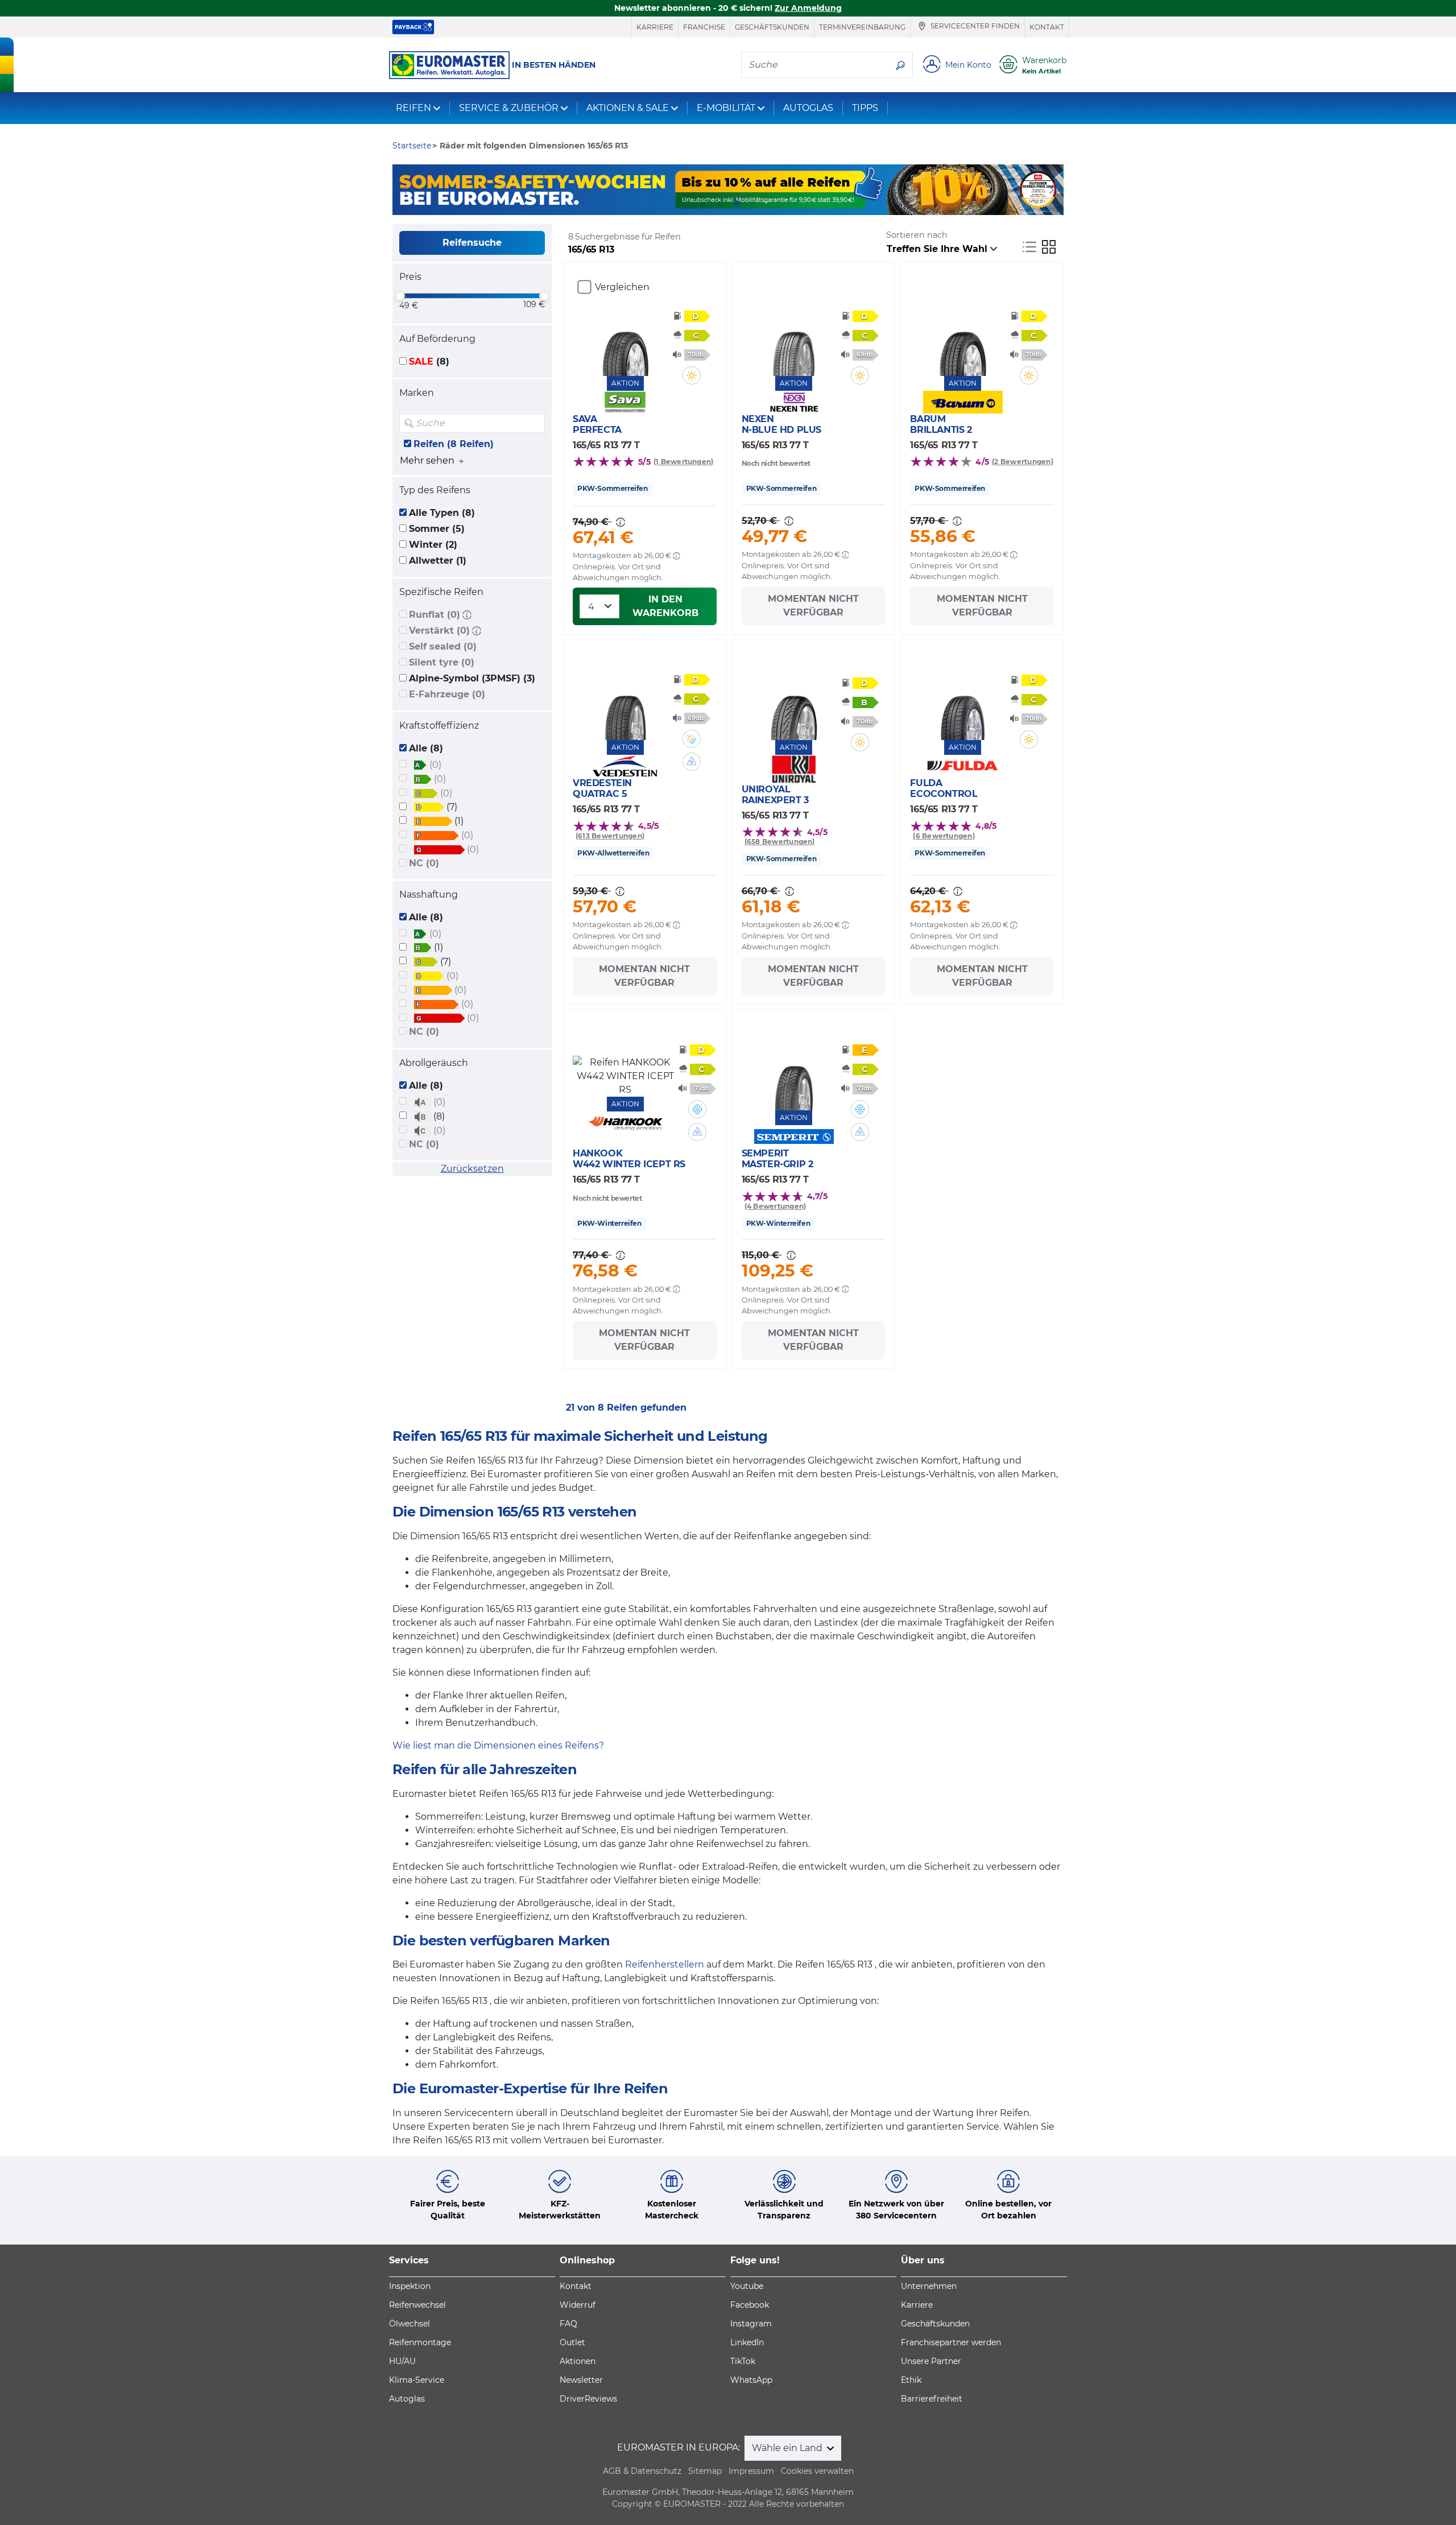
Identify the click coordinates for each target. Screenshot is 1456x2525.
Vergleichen (622, 287)
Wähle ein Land (788, 2448)
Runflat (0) (435, 615)
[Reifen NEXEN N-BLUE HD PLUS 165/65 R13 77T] (794, 342)
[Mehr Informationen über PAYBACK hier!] (413, 27)
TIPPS (865, 108)
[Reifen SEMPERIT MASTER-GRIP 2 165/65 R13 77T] (794, 1076)
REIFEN (413, 108)
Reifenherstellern (665, 1964)
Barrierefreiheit (932, 2399)
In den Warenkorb (665, 606)
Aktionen (578, 2361)
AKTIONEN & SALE (628, 108)
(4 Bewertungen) (775, 1206)
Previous (401, 190)
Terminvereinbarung (862, 27)
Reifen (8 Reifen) (454, 444)
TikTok (743, 2361)
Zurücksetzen (472, 1169)
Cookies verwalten (817, 2471)
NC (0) (424, 863)
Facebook (750, 2305)
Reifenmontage (420, 2342)
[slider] (400, 296)
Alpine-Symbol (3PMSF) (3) (472, 678)
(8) (429, 361)
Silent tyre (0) (442, 662)
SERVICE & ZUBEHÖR (509, 108)
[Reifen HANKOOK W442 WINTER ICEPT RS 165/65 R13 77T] (625, 1076)
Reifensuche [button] (472, 243)
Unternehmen (929, 2286)
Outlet (572, 2342)
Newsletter (581, 2380)
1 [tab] (702, 204)
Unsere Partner (931, 2361)
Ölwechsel (409, 2324)
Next (1055, 190)
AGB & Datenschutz (642, 2471)
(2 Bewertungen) (1023, 462)
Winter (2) (433, 545)
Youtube (747, 2286)
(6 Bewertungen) (944, 836)
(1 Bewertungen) (684, 462)
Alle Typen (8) (442, 513)
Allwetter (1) (438, 561)
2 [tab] (719, 204)
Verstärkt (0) (439, 631)
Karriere (655, 27)
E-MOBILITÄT (726, 108)
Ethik (911, 2380)
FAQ (568, 2324)
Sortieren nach (917, 235)
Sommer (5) (437, 529)
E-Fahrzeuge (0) (447, 694)
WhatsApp (751, 2380)
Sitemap (705, 2471)
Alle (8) (426, 748)
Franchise (704, 27)
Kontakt (1047, 27)
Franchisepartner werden (951, 2342)
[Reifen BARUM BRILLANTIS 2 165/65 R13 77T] (963, 342)
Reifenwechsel (417, 2305)
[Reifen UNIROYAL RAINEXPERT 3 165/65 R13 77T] (794, 706)
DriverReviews (588, 2399)
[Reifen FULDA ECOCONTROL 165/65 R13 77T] (963, 706)
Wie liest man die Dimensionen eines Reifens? (498, 1745)
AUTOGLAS (808, 108)
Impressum (751, 2471)
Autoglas (407, 2399)
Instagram (751, 2324)
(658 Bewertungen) (780, 842)
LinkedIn (747, 2342)
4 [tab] (754, 204)
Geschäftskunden (772, 27)
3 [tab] (737, 204)
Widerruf (578, 2305)
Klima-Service (417, 2380)
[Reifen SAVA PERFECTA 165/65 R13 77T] (625, 342)
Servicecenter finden (974, 26)
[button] (467, 615)
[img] (535, 423)
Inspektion (410, 2286)
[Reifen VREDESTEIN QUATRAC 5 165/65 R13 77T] (625, 706)
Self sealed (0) (443, 646)
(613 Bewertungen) (610, 836)
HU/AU (402, 2361)
